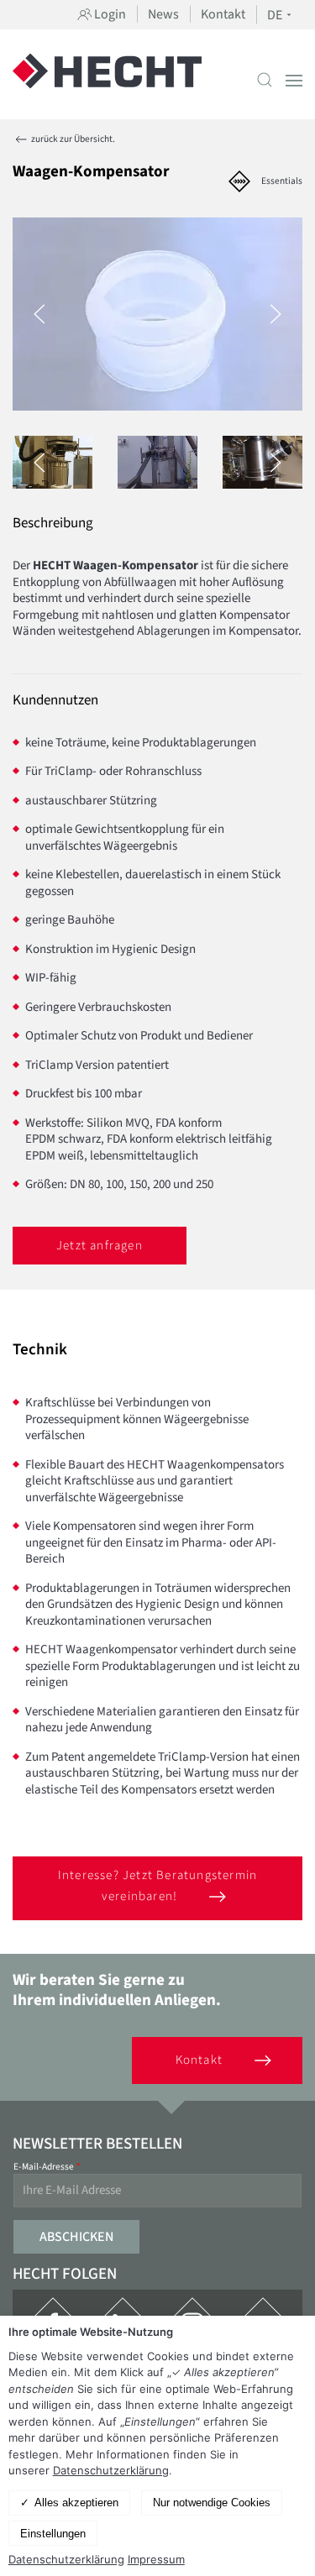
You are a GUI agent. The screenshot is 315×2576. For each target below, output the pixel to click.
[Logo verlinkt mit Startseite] (107, 80)
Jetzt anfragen (100, 1246)
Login (109, 14)
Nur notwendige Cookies (212, 2503)
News (163, 14)
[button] (265, 80)
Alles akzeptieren (76, 2503)
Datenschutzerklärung (111, 2470)
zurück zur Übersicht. (72, 139)
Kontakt (223, 14)
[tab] (157, 462)
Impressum (156, 2559)
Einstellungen (53, 2534)
